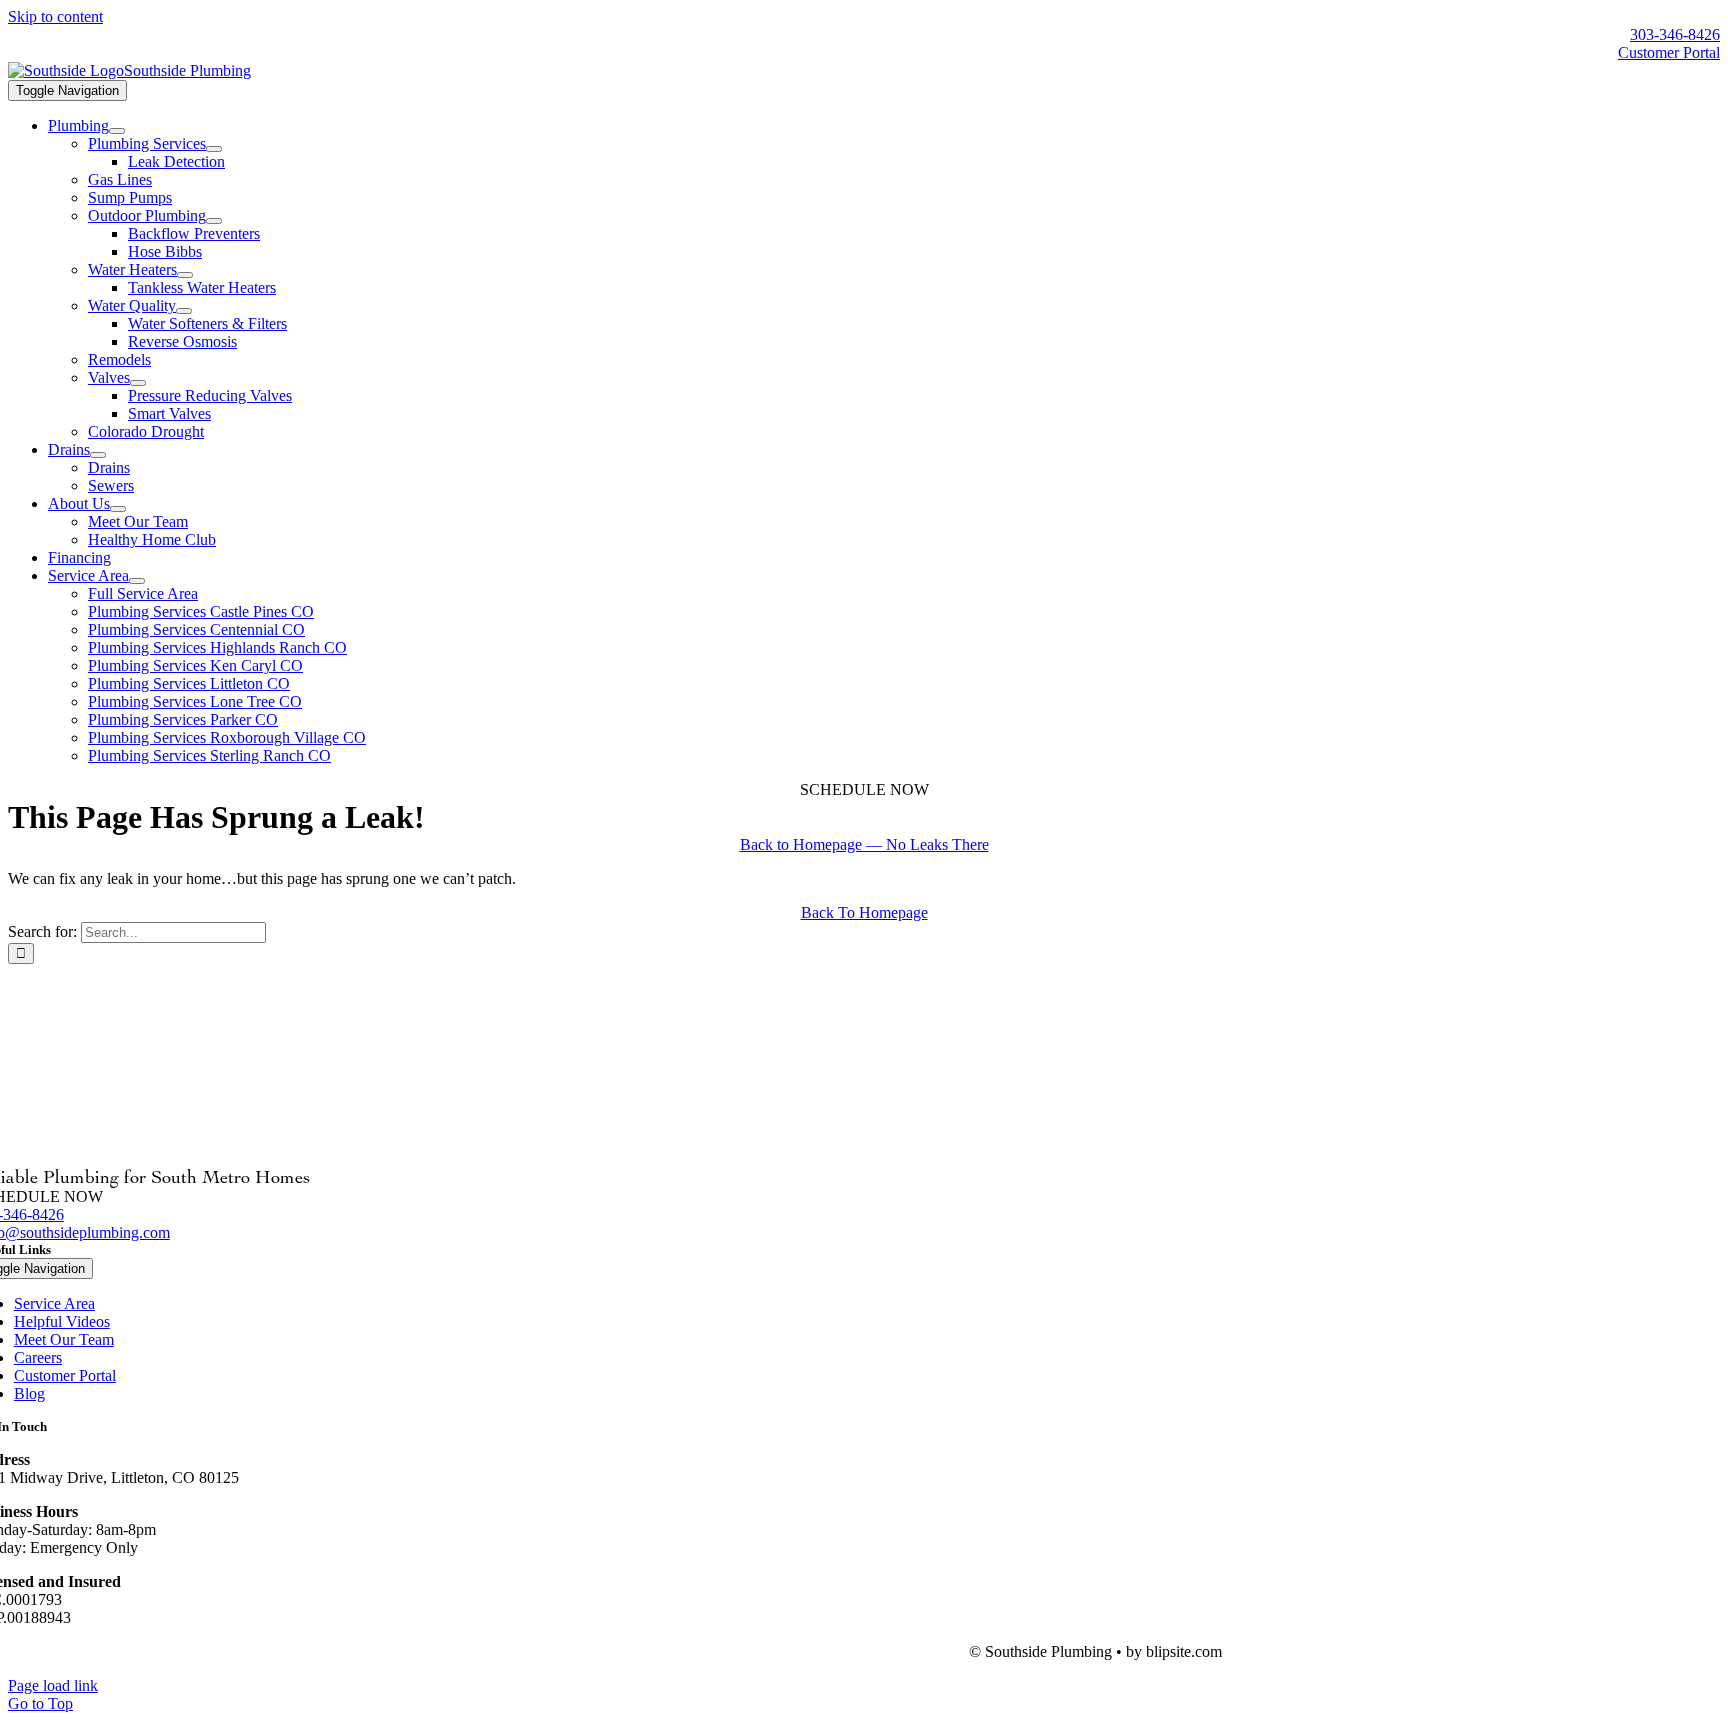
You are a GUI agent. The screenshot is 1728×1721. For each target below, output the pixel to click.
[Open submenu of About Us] (118, 509)
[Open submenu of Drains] (98, 455)
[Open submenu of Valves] (138, 383)
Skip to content (55, 16)
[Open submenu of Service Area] (137, 581)
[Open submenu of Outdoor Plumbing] (214, 221)
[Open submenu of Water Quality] (184, 311)
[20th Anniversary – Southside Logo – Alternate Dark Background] (129, 70)
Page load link (53, 1685)
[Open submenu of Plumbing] (117, 131)
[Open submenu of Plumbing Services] (214, 149)
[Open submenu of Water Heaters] (185, 275)
